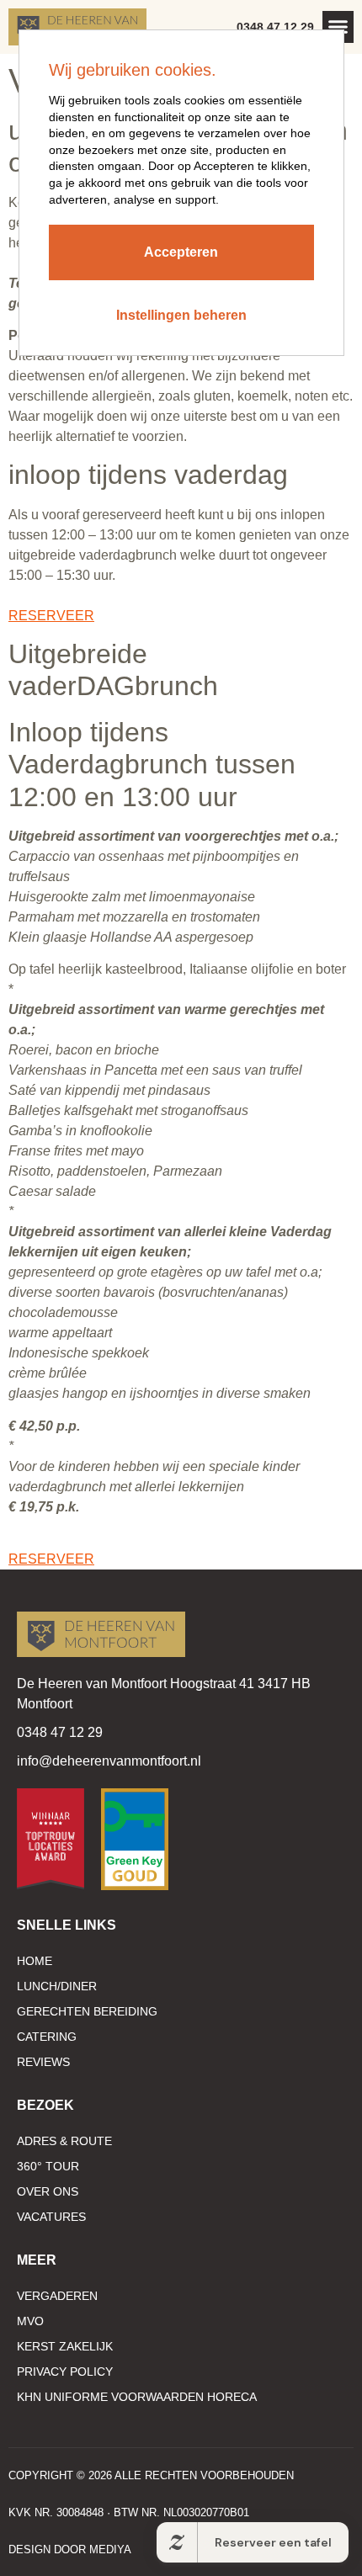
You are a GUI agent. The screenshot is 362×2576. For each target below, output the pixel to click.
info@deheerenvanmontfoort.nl (109, 1761)
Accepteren (181, 252)
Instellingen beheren (181, 315)
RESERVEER (51, 616)
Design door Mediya (70, 2549)
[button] (338, 27)
